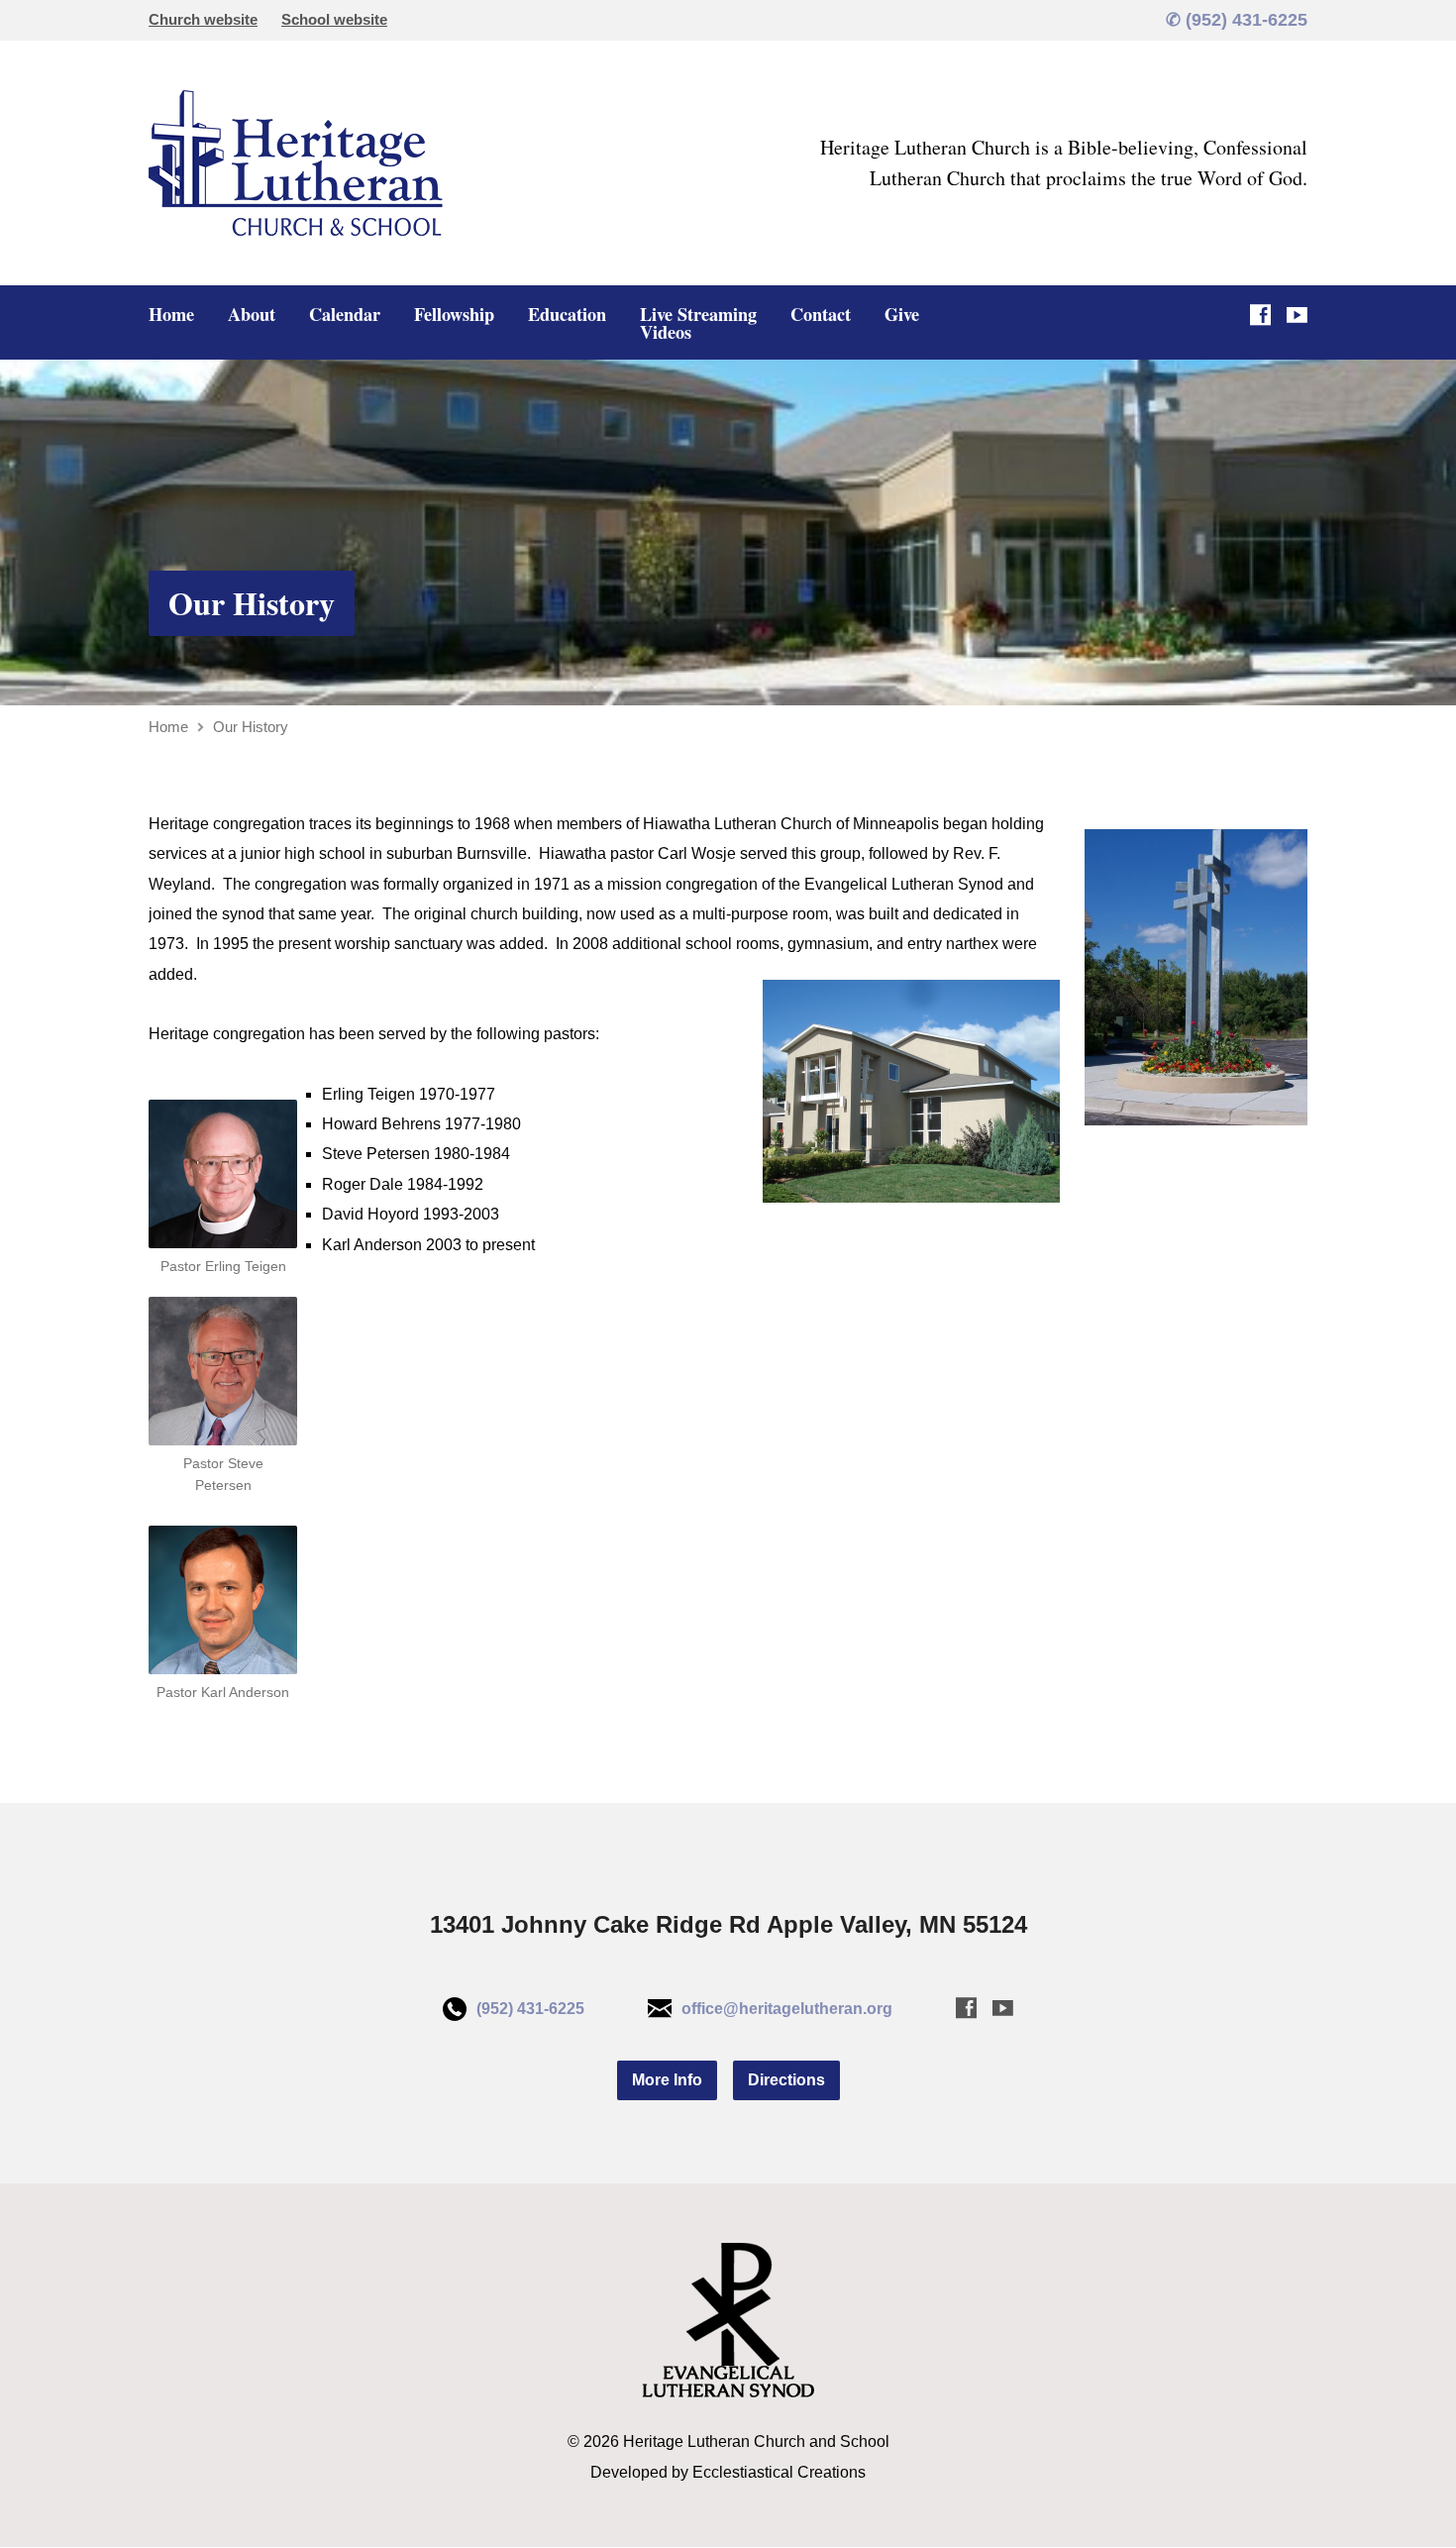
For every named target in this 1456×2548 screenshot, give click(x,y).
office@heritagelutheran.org (787, 2009)
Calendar (345, 314)
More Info (667, 2080)
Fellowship (454, 314)
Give (902, 314)
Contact (821, 314)
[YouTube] (1297, 315)
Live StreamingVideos (698, 323)
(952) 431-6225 (530, 2009)
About (252, 314)
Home (171, 314)
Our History (252, 603)
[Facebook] (1260, 315)
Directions (786, 2080)
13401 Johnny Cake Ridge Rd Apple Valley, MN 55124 (728, 1924)
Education (567, 314)
